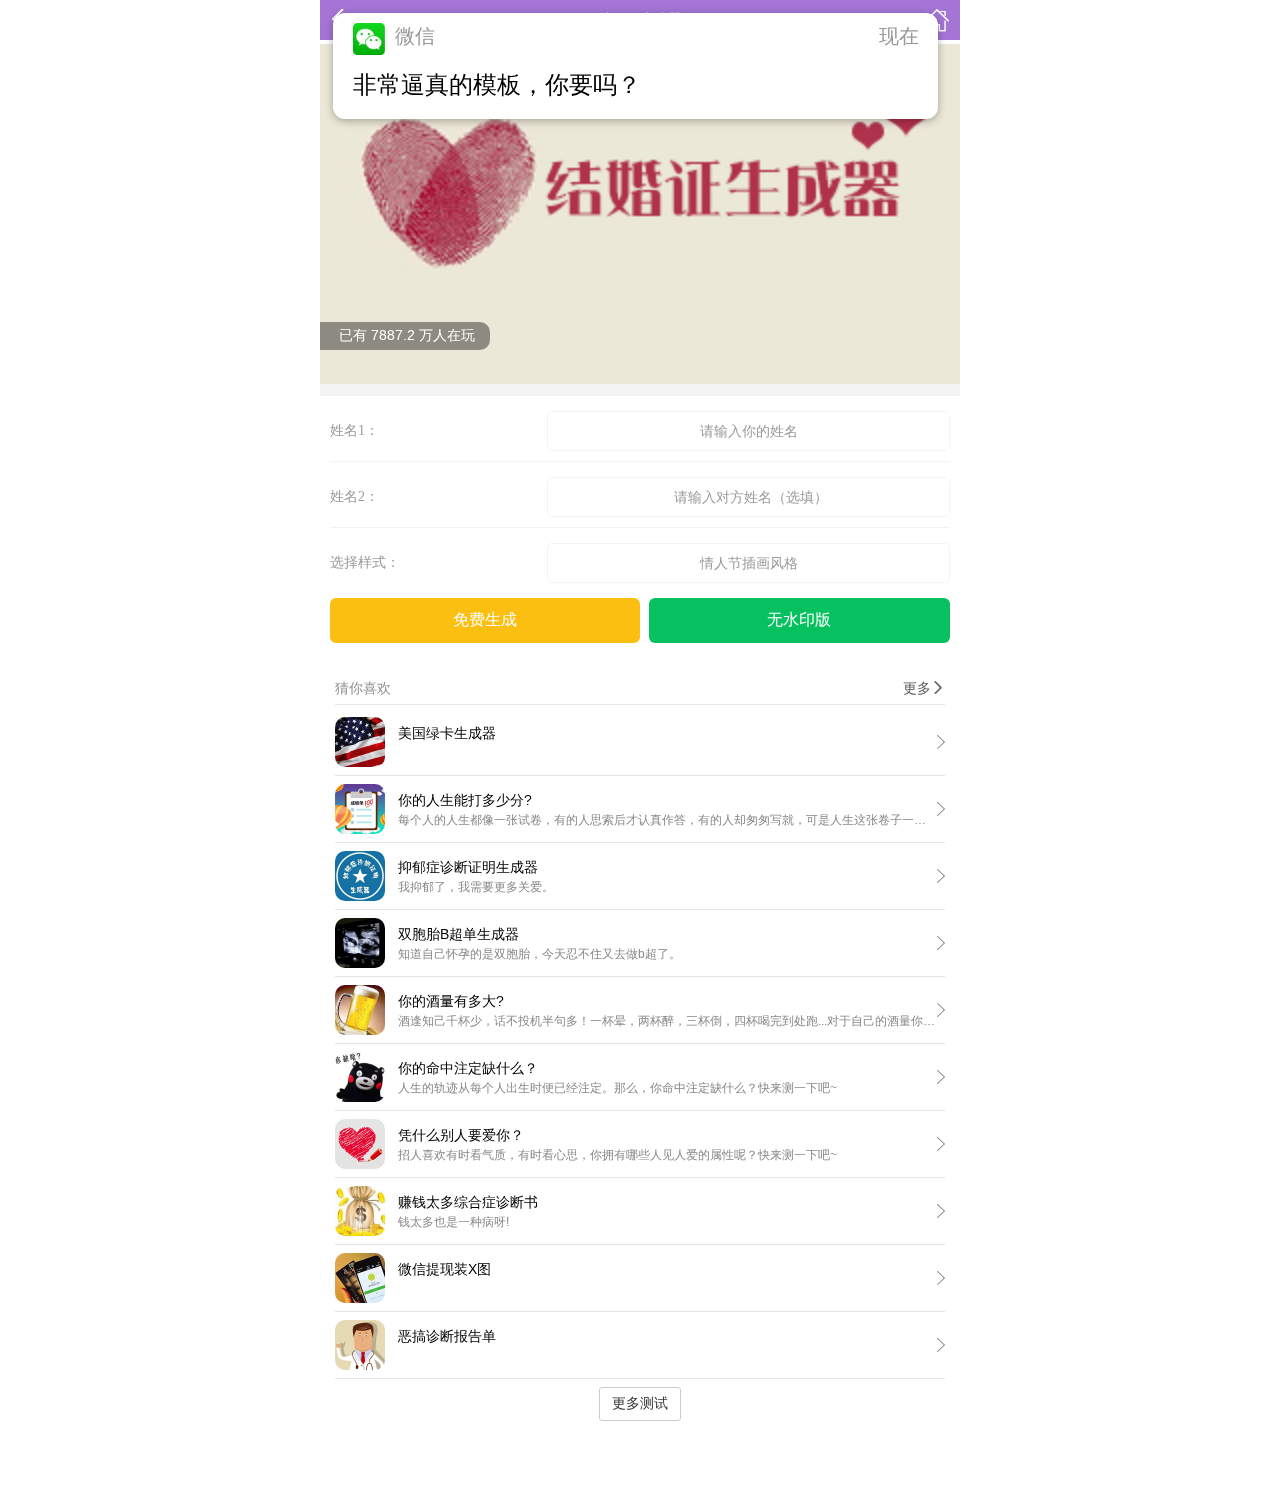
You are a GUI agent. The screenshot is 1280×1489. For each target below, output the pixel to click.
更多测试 (640, 1403)
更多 (924, 688)
